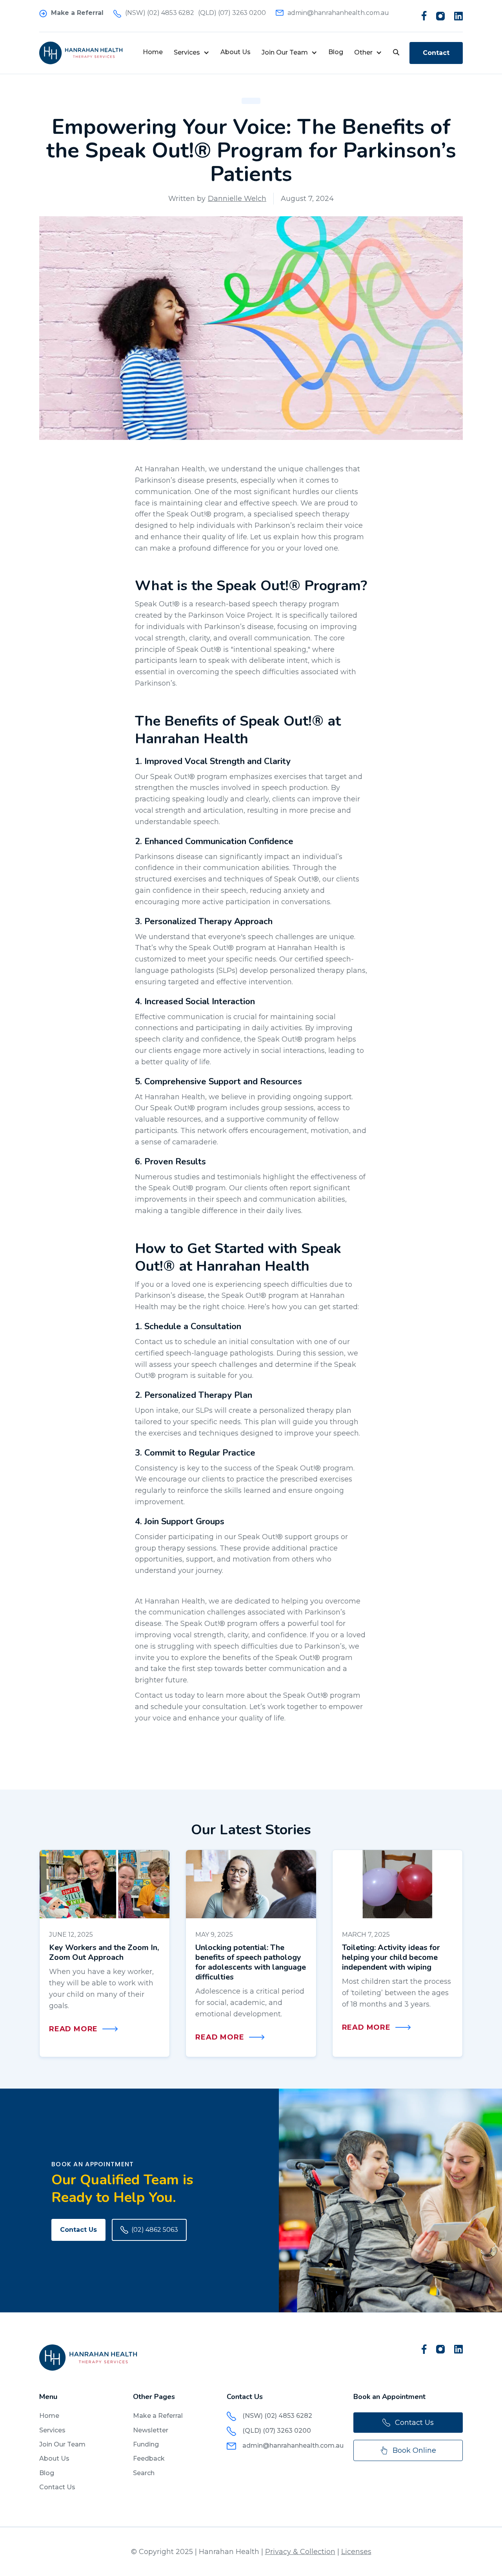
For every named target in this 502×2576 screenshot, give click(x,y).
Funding (146, 2444)
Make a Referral (158, 2416)
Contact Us (78, 2230)
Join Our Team (62, 2444)
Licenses (356, 2552)
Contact (436, 53)
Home (153, 52)
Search (144, 2473)
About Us (236, 52)
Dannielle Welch (237, 199)
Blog (336, 52)
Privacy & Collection (300, 2552)
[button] (192, 53)
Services (52, 2430)
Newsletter (151, 2430)
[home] (81, 53)
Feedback (149, 2458)
